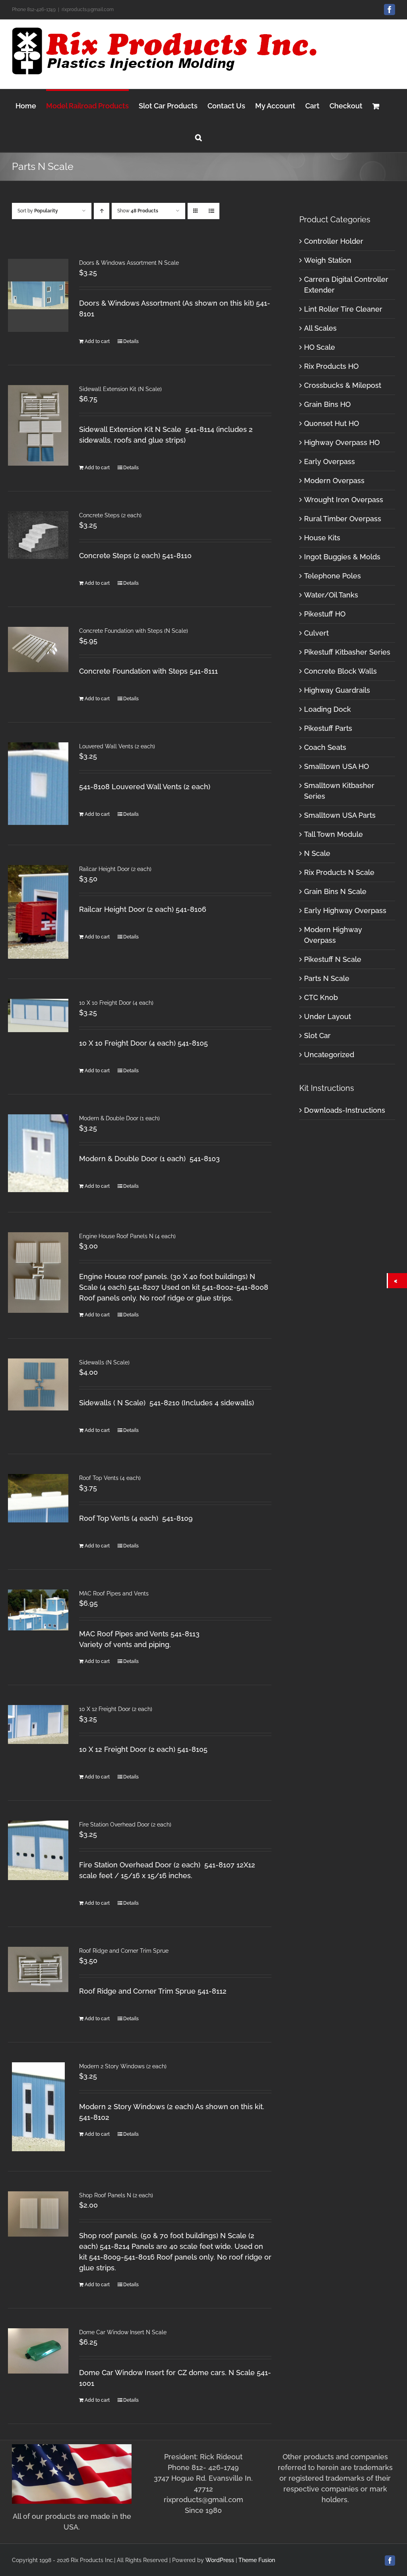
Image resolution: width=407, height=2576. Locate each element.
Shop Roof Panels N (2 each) (116, 2195)
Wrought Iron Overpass (344, 500)
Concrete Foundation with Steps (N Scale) (134, 631)
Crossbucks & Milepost (343, 385)
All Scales (320, 328)
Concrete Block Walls (340, 671)
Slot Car (317, 1036)
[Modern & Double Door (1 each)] (38, 1153)
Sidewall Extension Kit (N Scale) (120, 389)
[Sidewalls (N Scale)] (38, 1384)
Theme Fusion (257, 2560)
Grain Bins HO (327, 404)
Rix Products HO (331, 366)
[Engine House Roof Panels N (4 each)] (38, 1273)
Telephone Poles (332, 576)
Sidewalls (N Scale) (104, 1362)
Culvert (316, 633)
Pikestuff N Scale (333, 959)
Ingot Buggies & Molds (342, 557)
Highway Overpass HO (342, 442)
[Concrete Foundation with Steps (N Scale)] (38, 649)
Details (131, 341)
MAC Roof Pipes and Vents (114, 1593)
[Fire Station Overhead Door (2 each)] (38, 1850)
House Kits (322, 538)
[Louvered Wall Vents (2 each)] (38, 784)
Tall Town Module (333, 834)
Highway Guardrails (337, 690)
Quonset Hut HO (331, 423)
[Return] (397, 1281)
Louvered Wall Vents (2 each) (117, 746)
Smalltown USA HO (336, 766)
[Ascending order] (102, 211)
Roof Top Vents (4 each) (110, 1478)
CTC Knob (321, 997)
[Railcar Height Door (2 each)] (38, 912)
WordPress (220, 2560)
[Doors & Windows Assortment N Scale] (38, 295)
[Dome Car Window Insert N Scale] (38, 2351)
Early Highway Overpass (345, 910)
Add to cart (97, 341)
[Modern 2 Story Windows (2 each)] (38, 2107)
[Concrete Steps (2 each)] (38, 535)
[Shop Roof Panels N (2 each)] (38, 2214)
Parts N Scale (327, 978)
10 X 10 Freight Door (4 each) (116, 1003)
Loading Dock (328, 709)
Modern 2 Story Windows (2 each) (123, 2066)
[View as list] (211, 211)
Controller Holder (334, 241)
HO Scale (320, 347)
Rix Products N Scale (339, 872)
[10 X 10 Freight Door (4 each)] (38, 1015)
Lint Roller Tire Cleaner (343, 309)
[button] (199, 136)
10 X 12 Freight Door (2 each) (116, 1709)
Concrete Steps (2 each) (110, 515)
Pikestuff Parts (328, 728)
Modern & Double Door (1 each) (119, 1118)
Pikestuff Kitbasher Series (347, 652)
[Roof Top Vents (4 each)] (38, 1498)
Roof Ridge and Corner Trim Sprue (124, 1951)
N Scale (317, 853)
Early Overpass (329, 461)
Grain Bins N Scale (335, 891)
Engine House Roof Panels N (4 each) (127, 1236)
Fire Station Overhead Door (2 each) (125, 1825)
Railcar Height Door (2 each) (115, 869)
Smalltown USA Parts (340, 815)
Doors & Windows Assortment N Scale (129, 263)
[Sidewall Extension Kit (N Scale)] (38, 425)
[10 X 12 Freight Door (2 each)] (38, 1724)
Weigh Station (328, 260)
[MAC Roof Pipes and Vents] (38, 1610)
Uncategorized (329, 1055)
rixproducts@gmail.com (88, 10)
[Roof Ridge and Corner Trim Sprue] (38, 1969)
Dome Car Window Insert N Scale (123, 2332)
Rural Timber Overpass (343, 519)
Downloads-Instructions (345, 1110)
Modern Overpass (334, 481)
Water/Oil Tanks (331, 595)
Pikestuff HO (325, 614)
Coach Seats (325, 747)
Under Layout (328, 1016)
